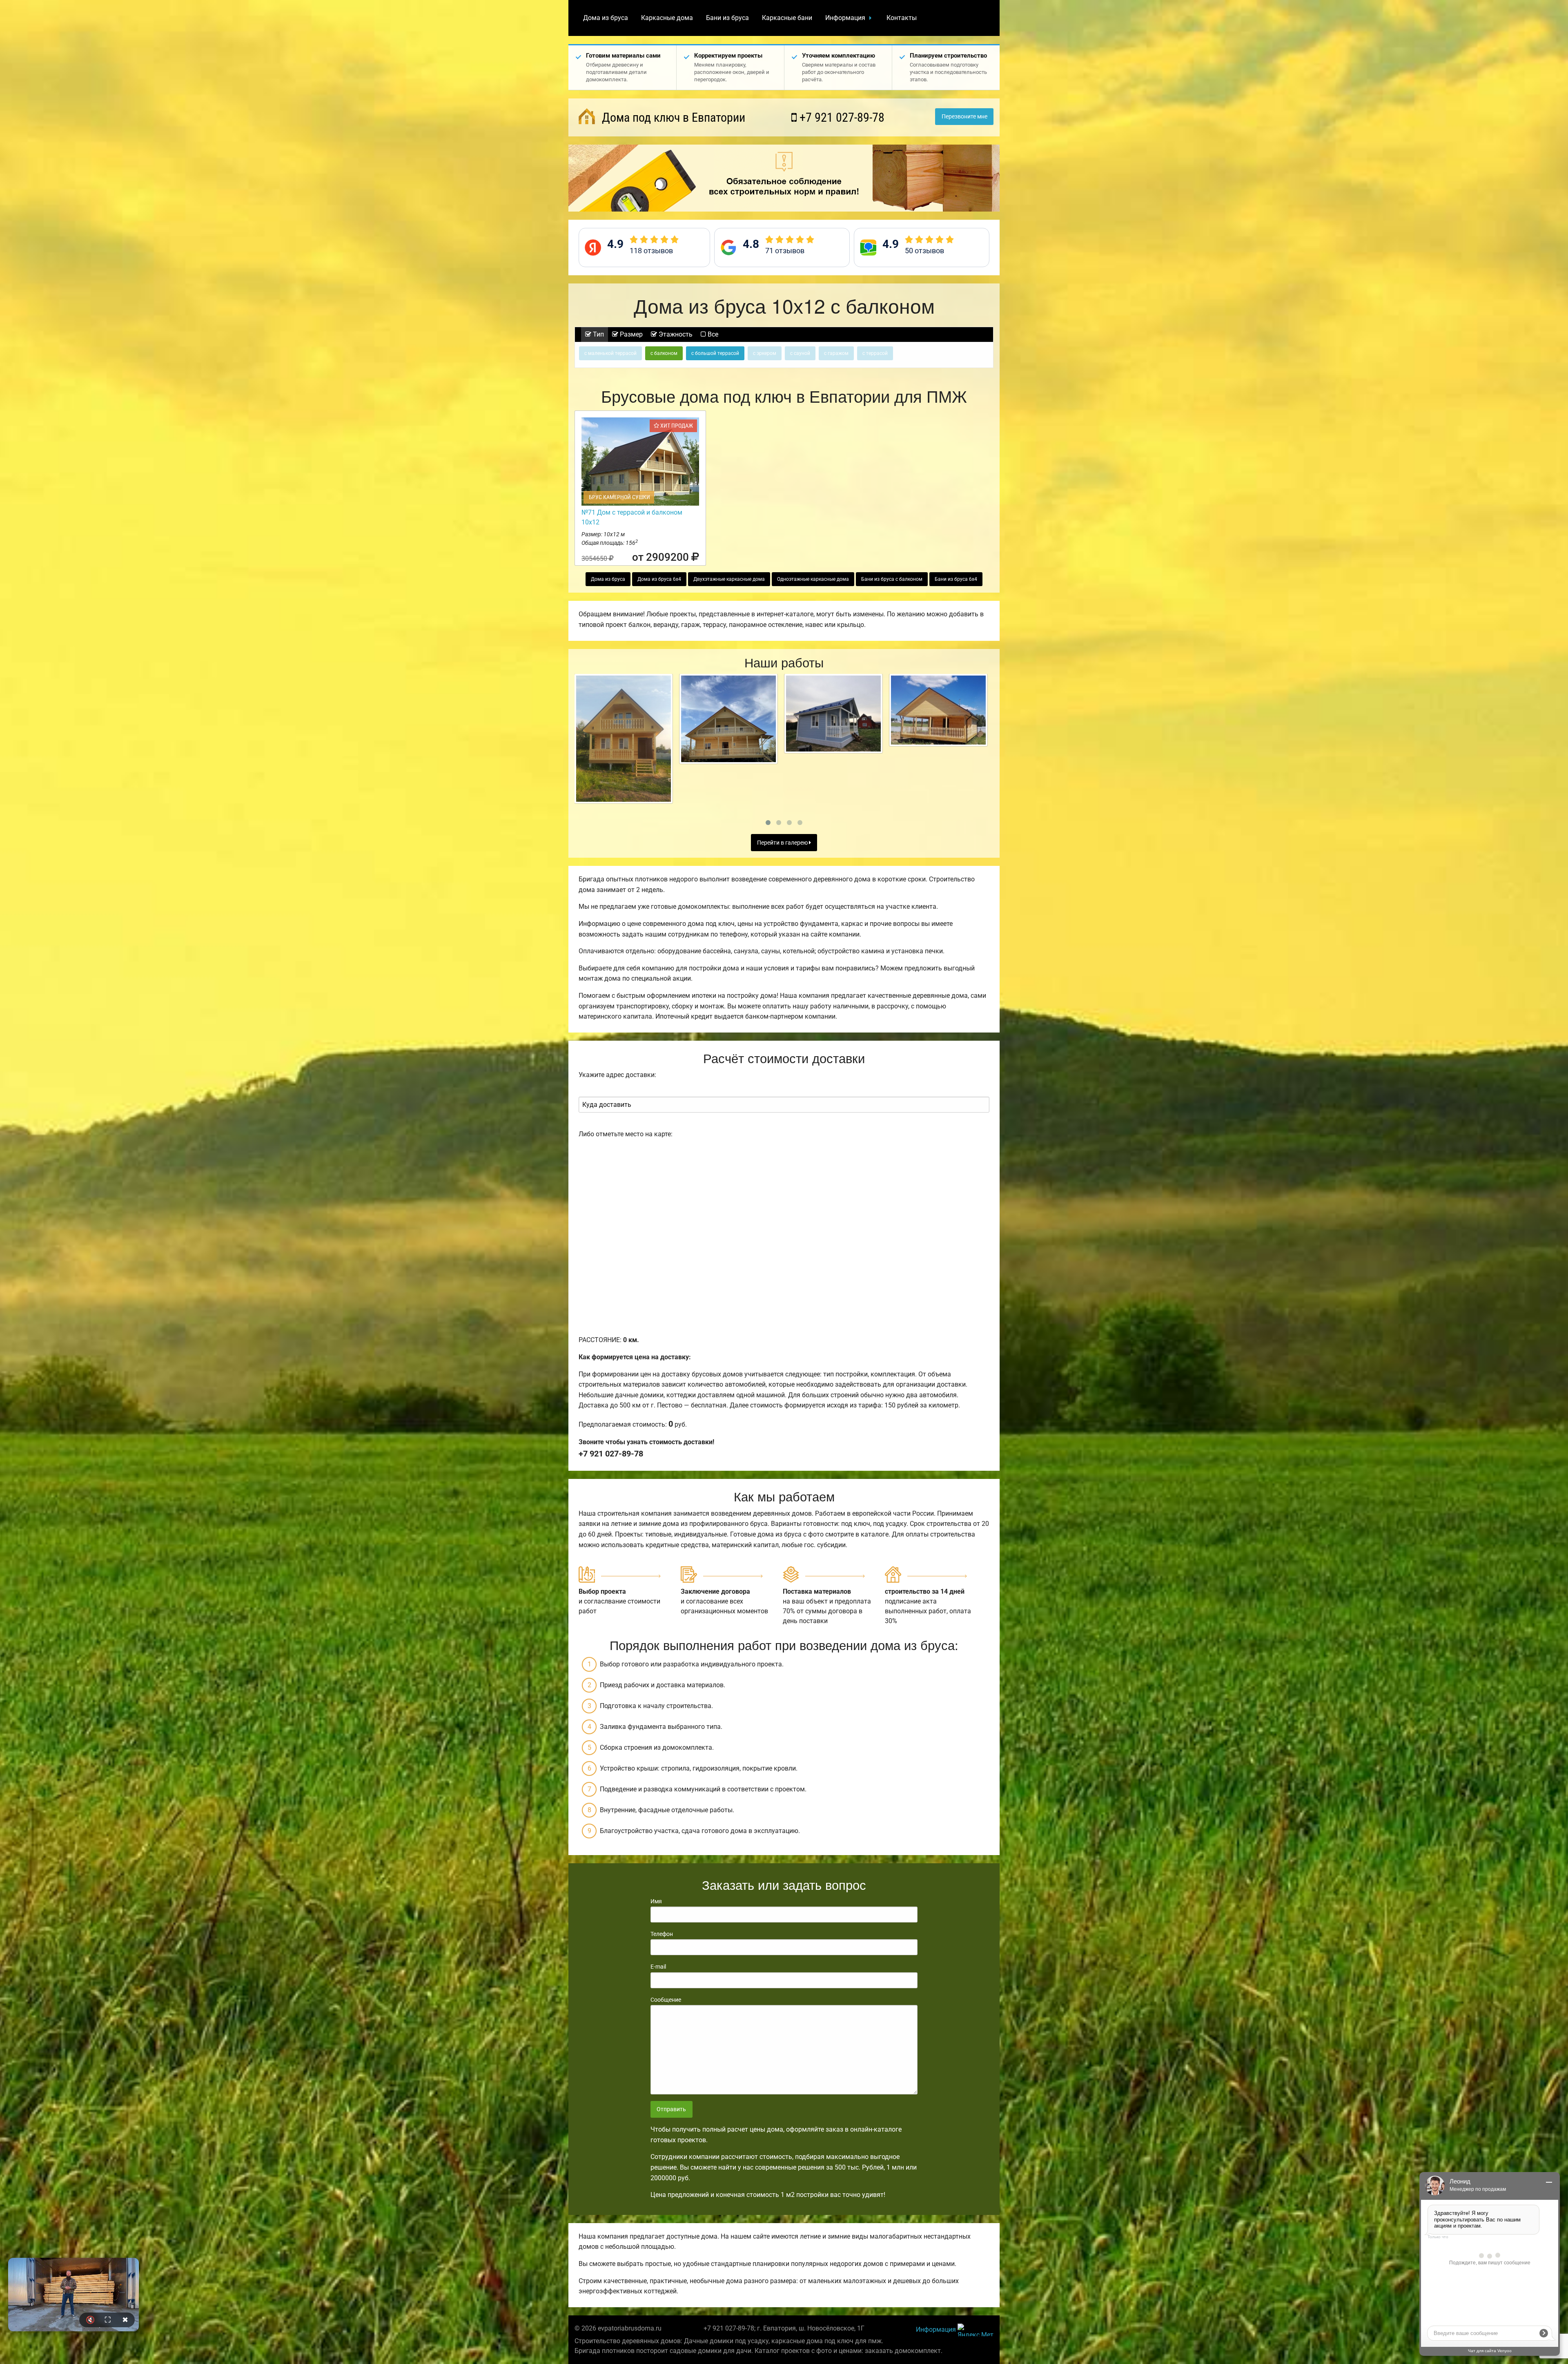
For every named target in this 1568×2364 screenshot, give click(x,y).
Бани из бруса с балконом (892, 579)
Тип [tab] (598, 334)
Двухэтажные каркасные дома (729, 579)
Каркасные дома (667, 18)
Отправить (671, 2109)
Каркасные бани (787, 18)
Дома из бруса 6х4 (659, 579)
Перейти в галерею (783, 843)
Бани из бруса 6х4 (956, 579)
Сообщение (666, 2000)
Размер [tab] (630, 334)
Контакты (902, 18)
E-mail (658, 1967)
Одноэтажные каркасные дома (813, 579)
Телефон (662, 1934)
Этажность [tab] (675, 334)
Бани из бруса (727, 18)
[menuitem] (606, 18)
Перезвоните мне (964, 117)
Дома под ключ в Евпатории (672, 117)
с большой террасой (715, 353)
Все (712, 334)
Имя (656, 1901)
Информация (845, 18)
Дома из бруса (606, 18)
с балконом (664, 353)
